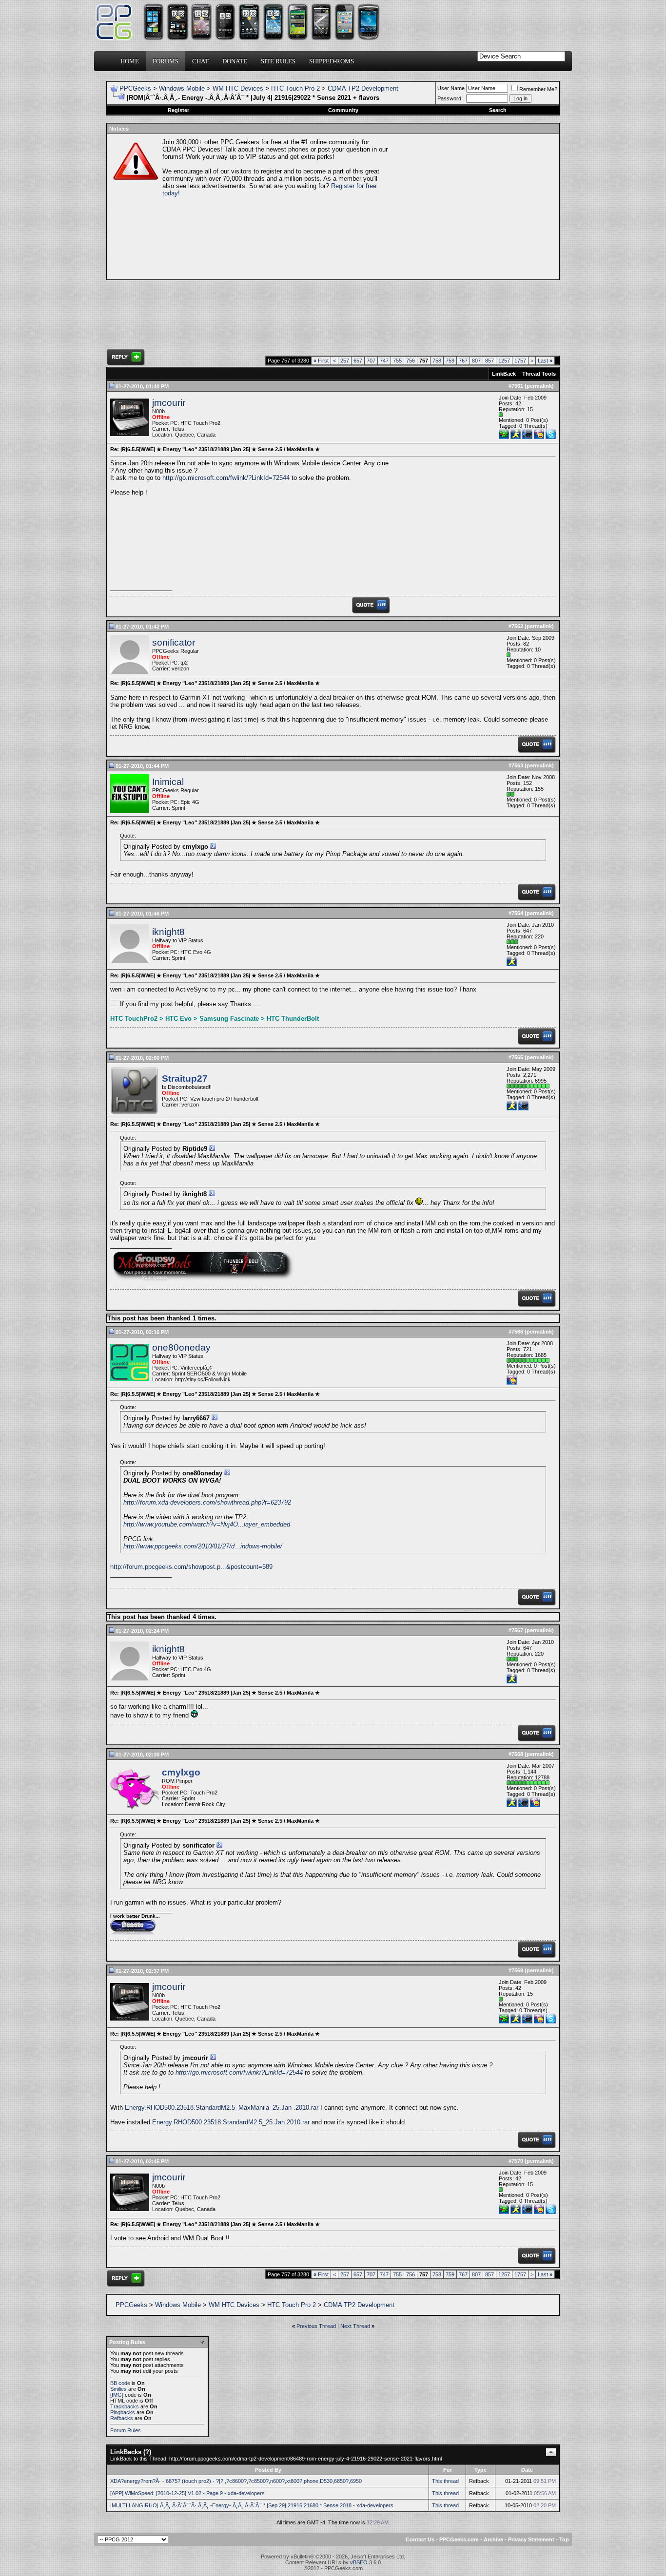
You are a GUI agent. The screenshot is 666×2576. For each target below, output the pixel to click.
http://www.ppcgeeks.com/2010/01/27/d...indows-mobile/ (203, 1546)
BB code (120, 2383)
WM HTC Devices (238, 88)
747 (384, 361)
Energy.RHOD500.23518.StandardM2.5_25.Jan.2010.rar (231, 2122)
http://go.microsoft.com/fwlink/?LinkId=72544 (226, 478)
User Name (451, 88)
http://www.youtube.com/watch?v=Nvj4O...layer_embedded (207, 1524)
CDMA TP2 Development (363, 88)
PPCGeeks (135, 88)
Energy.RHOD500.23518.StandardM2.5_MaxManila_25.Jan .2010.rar (222, 2108)
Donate (235, 61)
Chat (200, 61)
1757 (520, 361)
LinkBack (504, 374)
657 (358, 361)
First (321, 361)
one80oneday (181, 1347)
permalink (539, 386)
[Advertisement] (472, 207)
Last (545, 361)
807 (476, 361)
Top (564, 2539)
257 (345, 361)
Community (343, 110)
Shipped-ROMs (332, 61)
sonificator (174, 642)
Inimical (168, 782)
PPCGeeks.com (459, 2539)
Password (449, 98)
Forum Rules (126, 2430)
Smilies (118, 2389)
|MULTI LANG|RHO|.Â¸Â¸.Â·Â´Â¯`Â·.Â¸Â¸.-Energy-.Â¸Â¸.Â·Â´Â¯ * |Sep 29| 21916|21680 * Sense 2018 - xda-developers (252, 2505)
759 (450, 361)
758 (437, 361)
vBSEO (359, 2562)
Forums (166, 61)
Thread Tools (539, 374)
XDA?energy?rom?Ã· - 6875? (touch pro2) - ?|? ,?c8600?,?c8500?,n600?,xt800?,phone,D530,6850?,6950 (236, 2481)
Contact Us (420, 2539)
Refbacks (122, 2418)
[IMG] (117, 2395)
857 (490, 361)
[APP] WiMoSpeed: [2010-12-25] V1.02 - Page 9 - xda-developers (187, 2493)
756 (411, 361)
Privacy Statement (531, 2539)
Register (178, 110)
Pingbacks (123, 2412)
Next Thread (355, 2326)
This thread (445, 2481)
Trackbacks (125, 2406)
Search (498, 110)
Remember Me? (538, 89)
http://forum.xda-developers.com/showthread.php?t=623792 (207, 1502)
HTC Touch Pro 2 (295, 88)
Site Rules (278, 61)
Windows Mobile (182, 88)
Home (130, 61)
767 (463, 361)
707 (371, 361)
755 (397, 361)
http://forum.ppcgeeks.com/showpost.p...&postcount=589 (191, 1567)
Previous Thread (316, 2326)
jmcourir (169, 403)
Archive (493, 2539)
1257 (504, 361)
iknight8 (168, 932)
